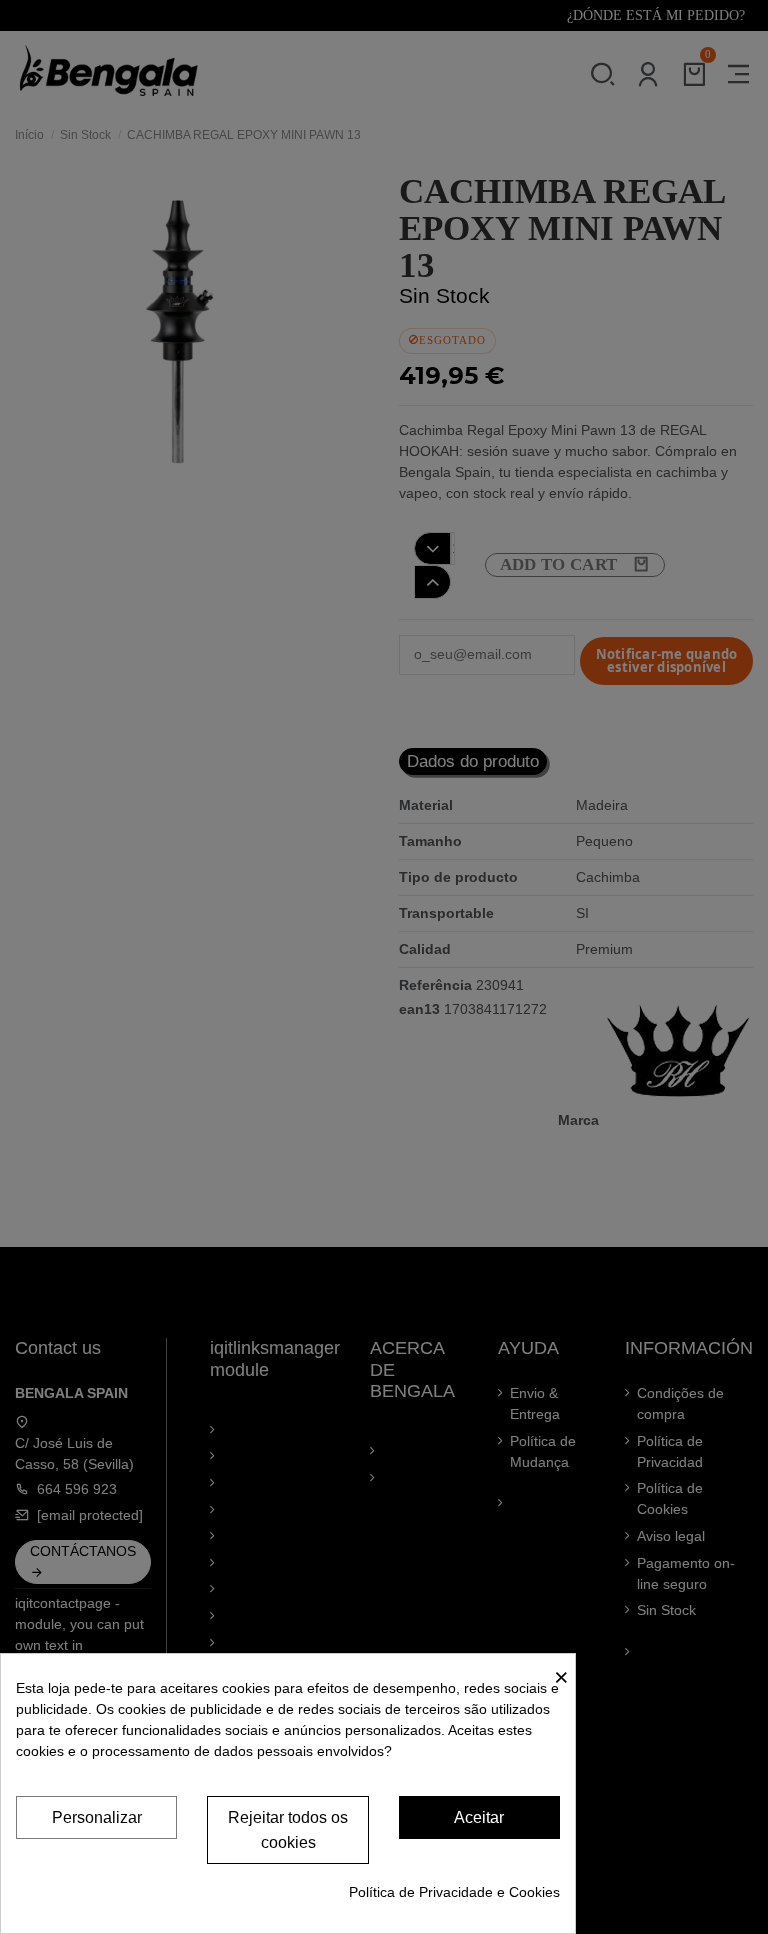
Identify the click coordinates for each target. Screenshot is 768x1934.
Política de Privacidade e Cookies (454, 1892)
